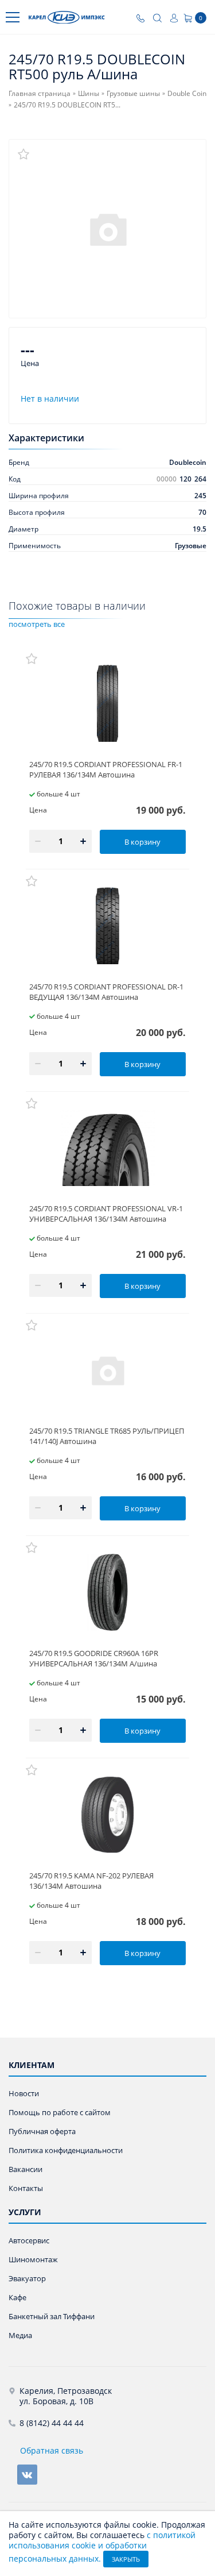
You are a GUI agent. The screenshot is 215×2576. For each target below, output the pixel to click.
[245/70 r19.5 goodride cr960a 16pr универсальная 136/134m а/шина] (107, 1592)
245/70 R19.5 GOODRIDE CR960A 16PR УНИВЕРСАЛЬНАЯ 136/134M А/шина (94, 1658)
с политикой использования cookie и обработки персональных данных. (102, 2547)
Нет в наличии (50, 398)
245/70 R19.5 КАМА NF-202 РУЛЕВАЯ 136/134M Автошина (91, 1881)
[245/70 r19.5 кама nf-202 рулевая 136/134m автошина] (107, 1815)
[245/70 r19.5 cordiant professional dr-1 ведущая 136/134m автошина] (107, 926)
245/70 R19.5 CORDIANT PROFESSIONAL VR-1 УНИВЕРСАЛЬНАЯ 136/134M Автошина (106, 1214)
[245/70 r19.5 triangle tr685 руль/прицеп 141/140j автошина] (107, 1370)
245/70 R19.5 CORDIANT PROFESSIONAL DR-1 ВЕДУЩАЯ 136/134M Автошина (106, 992)
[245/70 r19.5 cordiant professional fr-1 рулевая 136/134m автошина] (107, 703)
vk (27, 2475)
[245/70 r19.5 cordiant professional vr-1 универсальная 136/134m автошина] (107, 1148)
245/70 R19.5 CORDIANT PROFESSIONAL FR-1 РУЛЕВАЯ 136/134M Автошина (106, 769)
